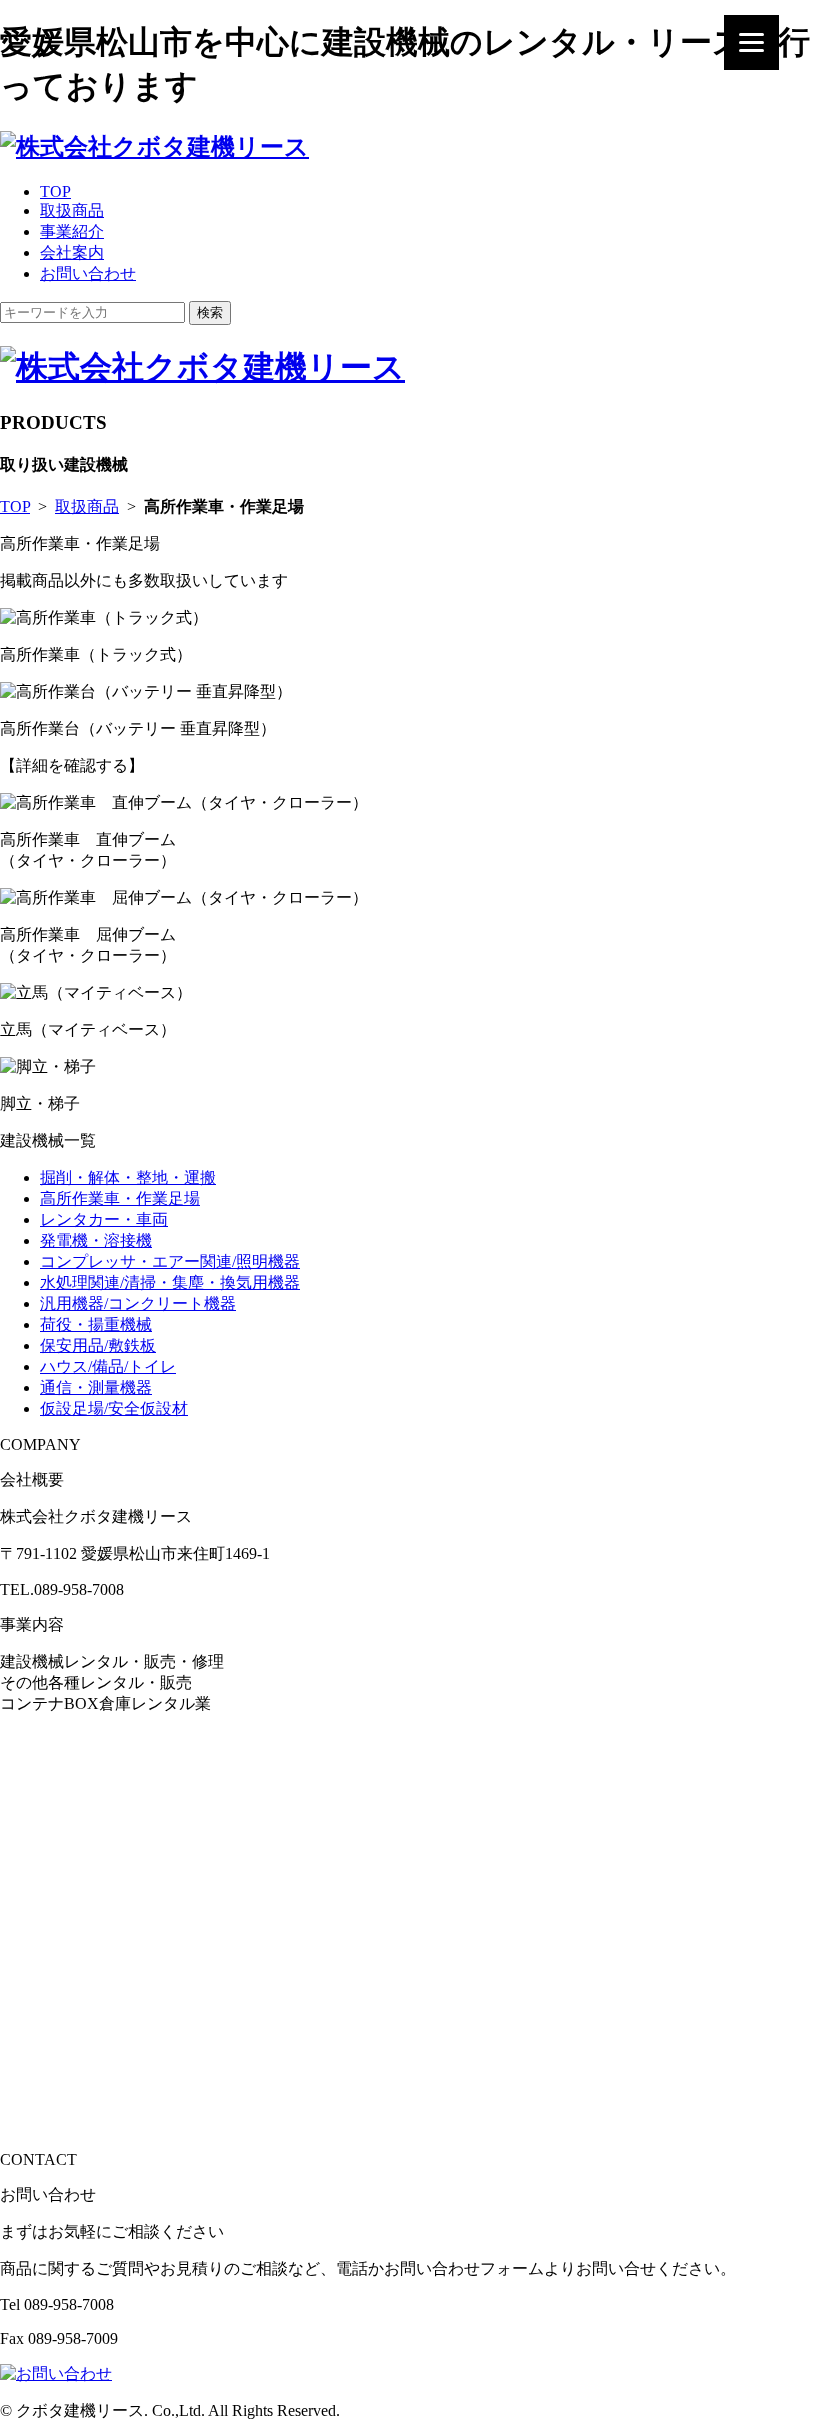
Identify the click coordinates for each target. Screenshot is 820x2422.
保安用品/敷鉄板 (98, 1345)
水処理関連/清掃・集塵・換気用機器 (170, 1282)
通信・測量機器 (96, 1387)
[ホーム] (154, 147)
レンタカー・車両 (104, 1219)
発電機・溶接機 (96, 1240)
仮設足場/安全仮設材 (114, 1408)
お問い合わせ (88, 273)
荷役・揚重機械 (96, 1324)
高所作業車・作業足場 (120, 1198)
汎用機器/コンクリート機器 (138, 1303)
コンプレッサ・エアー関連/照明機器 (170, 1261)
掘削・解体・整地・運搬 (128, 1177)
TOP (55, 191)
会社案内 (72, 252)
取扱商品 (72, 210)
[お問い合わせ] (56, 2373)
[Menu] (751, 42)
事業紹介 (72, 231)
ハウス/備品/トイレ (108, 1366)
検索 (210, 312)
